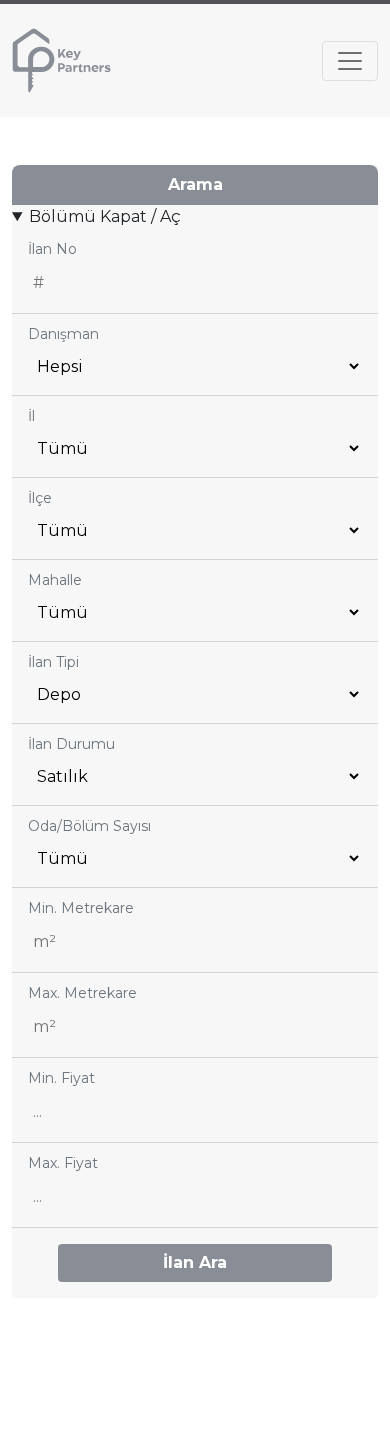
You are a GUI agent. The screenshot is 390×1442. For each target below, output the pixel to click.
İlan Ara (195, 1262)
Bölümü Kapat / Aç (105, 216)
